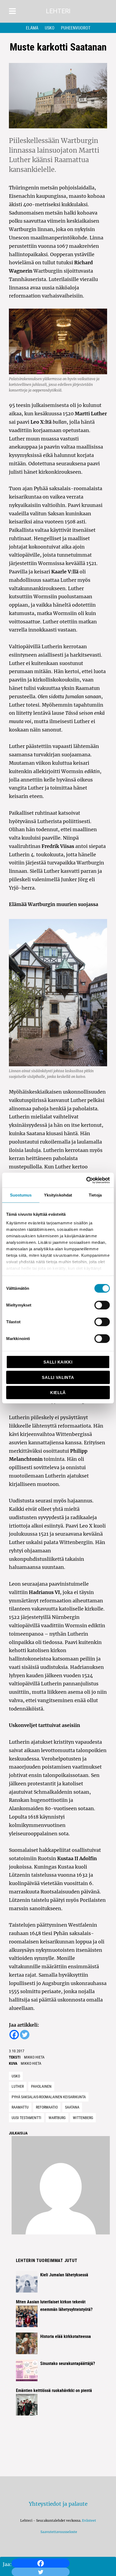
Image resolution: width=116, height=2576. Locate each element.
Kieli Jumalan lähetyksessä (64, 2275)
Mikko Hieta (34, 2057)
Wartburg (57, 2118)
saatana (72, 2107)
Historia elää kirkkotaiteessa (66, 2336)
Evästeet (89, 2520)
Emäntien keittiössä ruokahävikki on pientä (54, 2390)
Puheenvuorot (76, 28)
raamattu (20, 2107)
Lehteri (58, 11)
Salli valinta (58, 1377)
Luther (18, 2086)
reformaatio (47, 2107)
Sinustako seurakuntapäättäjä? (68, 2363)
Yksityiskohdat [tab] (58, 1195)
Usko (50, 28)
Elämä (32, 28)
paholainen (41, 2086)
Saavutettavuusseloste (58, 2532)
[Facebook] (41, 2563)
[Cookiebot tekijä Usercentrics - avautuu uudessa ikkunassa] (86, 1180)
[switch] (102, 1305)
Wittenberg (83, 2118)
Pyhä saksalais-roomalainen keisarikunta (49, 2097)
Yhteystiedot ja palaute (58, 2504)
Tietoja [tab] (95, 1195)
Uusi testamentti (26, 2118)
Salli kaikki (58, 1362)
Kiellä (58, 1393)
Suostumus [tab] (21, 1195)
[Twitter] (25, 2035)
